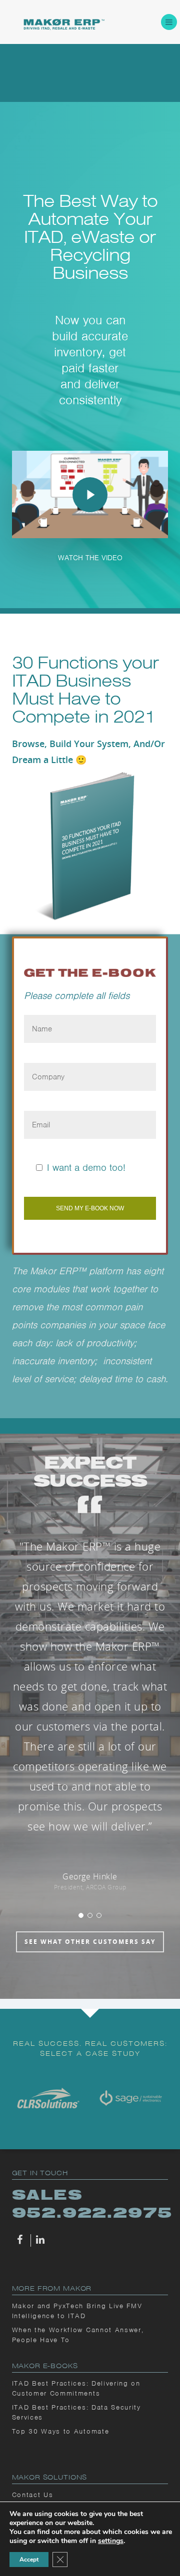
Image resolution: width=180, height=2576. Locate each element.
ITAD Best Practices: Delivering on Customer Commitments (76, 2388)
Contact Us (33, 2495)
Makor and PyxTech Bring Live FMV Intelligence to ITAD (77, 2311)
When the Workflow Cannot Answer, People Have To (78, 2335)
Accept (29, 2560)
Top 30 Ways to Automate (61, 2431)
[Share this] (21, 2240)
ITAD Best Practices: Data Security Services (76, 2412)
